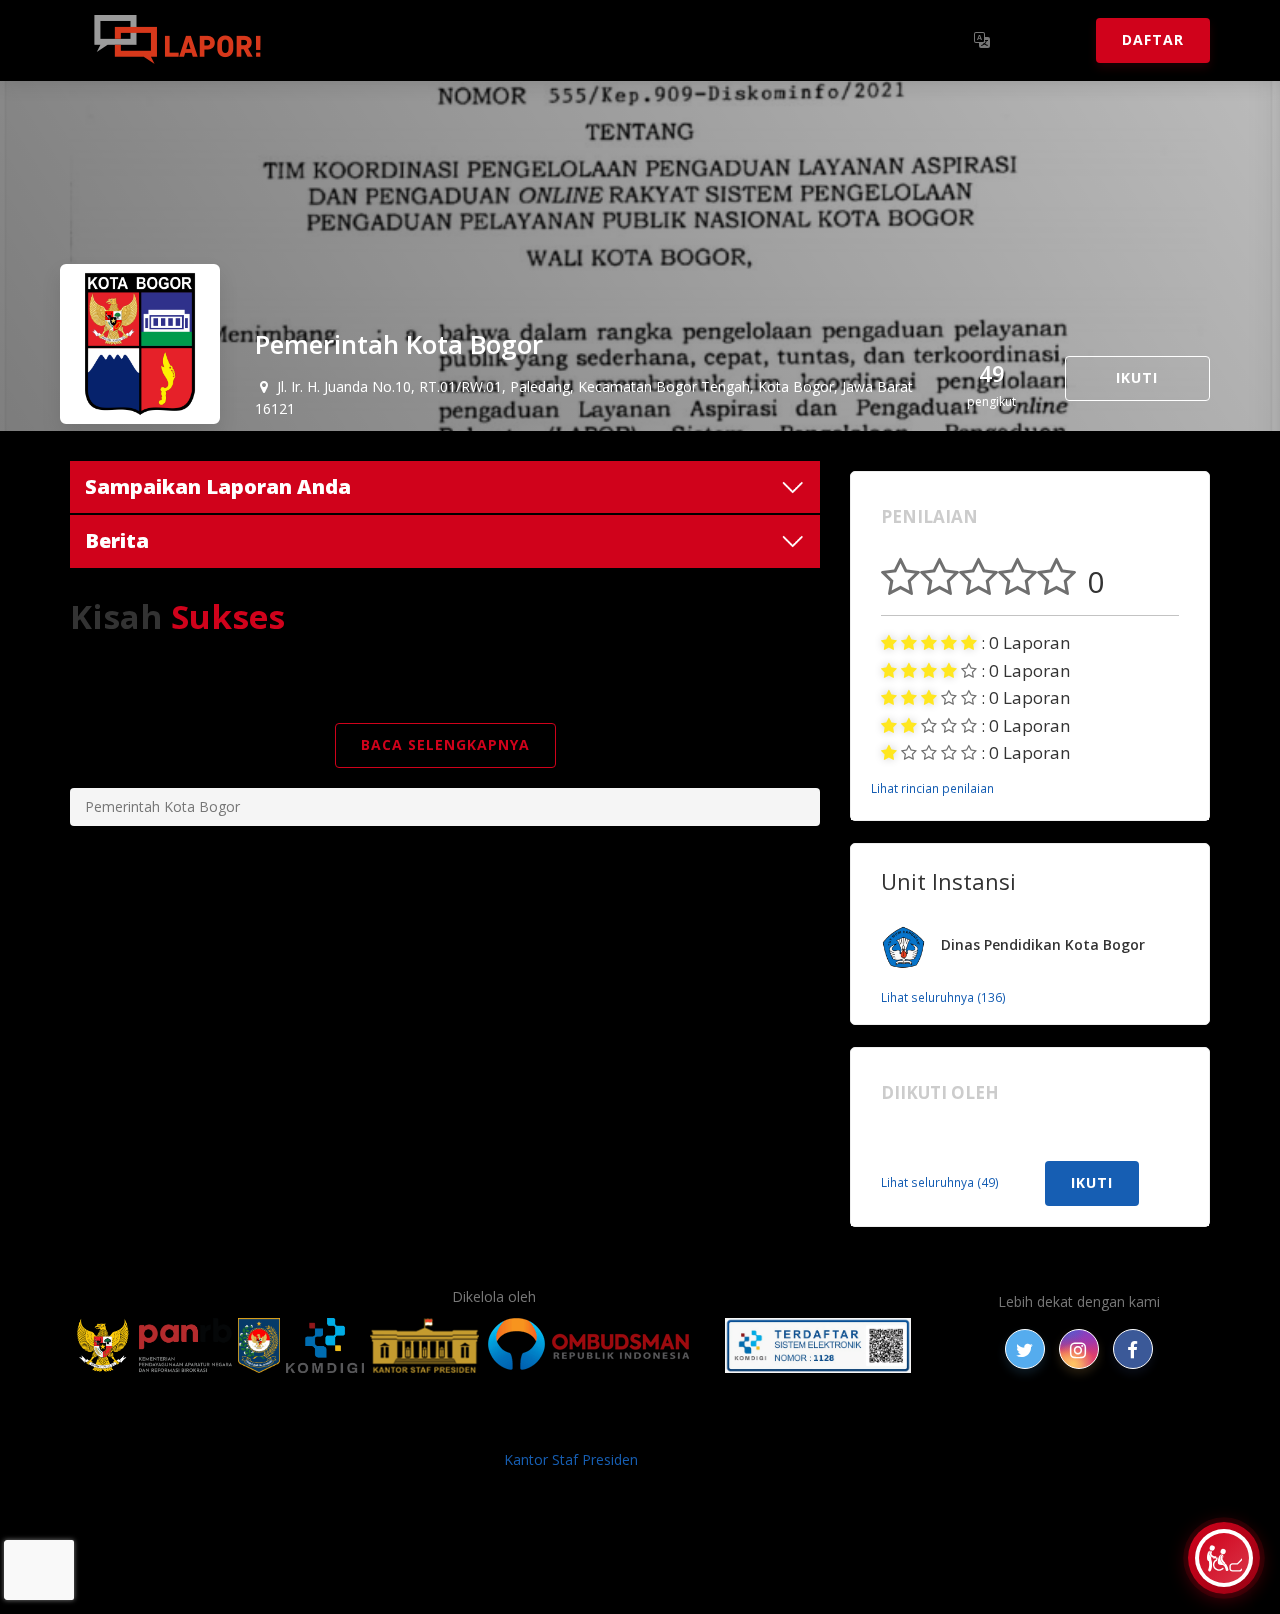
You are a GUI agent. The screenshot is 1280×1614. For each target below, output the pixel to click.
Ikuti (1137, 377)
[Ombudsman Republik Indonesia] (600, 1345)
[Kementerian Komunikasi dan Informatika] (325, 1345)
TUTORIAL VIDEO (887, 1426)
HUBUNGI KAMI (1012, 1426)
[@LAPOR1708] (1025, 1349)
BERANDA (321, 1426)
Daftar (1153, 39)
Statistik (501, 39)
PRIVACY (245, 1426)
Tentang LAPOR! (369, 39)
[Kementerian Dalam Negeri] (259, 1345)
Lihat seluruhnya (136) (943, 997)
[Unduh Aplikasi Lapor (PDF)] (818, 1345)
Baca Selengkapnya (445, 744)
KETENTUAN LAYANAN (610, 1426)
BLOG (388, 1426)
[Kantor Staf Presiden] (424, 1345)
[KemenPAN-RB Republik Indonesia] (154, 1345)
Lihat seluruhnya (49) (940, 1182)
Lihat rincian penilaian (932, 788)
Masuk (1045, 39)
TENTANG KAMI (759, 1426)
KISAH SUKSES (469, 1426)
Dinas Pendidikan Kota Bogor (1043, 944)
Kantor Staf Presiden (571, 1459)
